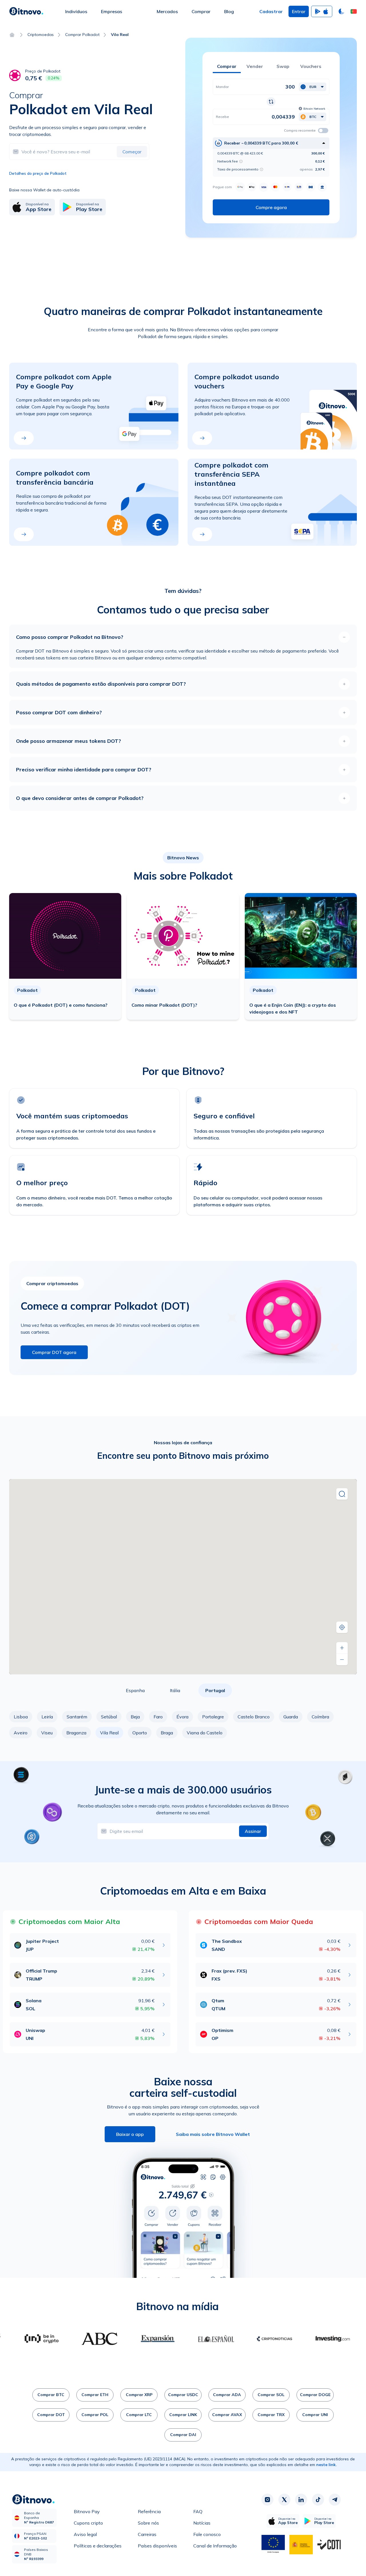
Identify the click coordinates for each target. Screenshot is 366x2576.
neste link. (327, 2465)
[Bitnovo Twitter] (284, 2500)
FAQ (198, 2511)
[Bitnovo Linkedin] (301, 2500)
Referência (149, 2511)
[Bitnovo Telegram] (335, 2500)
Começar (132, 152)
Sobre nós (148, 2523)
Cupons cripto (88, 2523)
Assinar (253, 1831)
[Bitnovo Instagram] (267, 2500)
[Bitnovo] (26, 11)
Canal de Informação (215, 2546)
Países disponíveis (157, 2546)
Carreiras (147, 2534)
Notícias (202, 2523)
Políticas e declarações (98, 2546)
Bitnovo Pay (87, 2511)
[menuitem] (76, 11)
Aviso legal (85, 2534)
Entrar (299, 11)
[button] (354, 11)
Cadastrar (271, 11)
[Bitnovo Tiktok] (318, 2500)
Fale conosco (207, 2534)
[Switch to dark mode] (341, 11)
